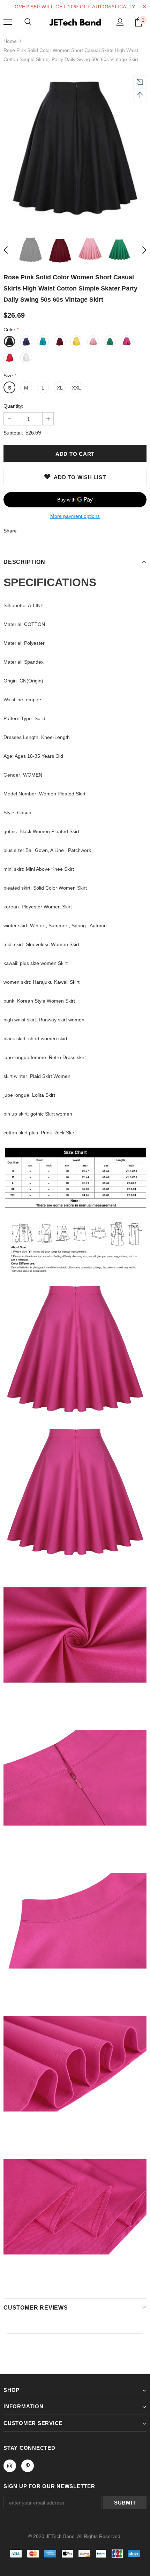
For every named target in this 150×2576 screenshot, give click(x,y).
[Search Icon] (28, 22)
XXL (76, 388)
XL (60, 388)
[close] (144, 7)
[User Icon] (120, 22)
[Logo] (75, 22)
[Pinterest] (28, 2466)
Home (10, 41)
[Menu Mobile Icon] (8, 22)
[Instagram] (10, 2466)
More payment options (75, 516)
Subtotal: (13, 433)
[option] (75, 149)
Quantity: (13, 406)
